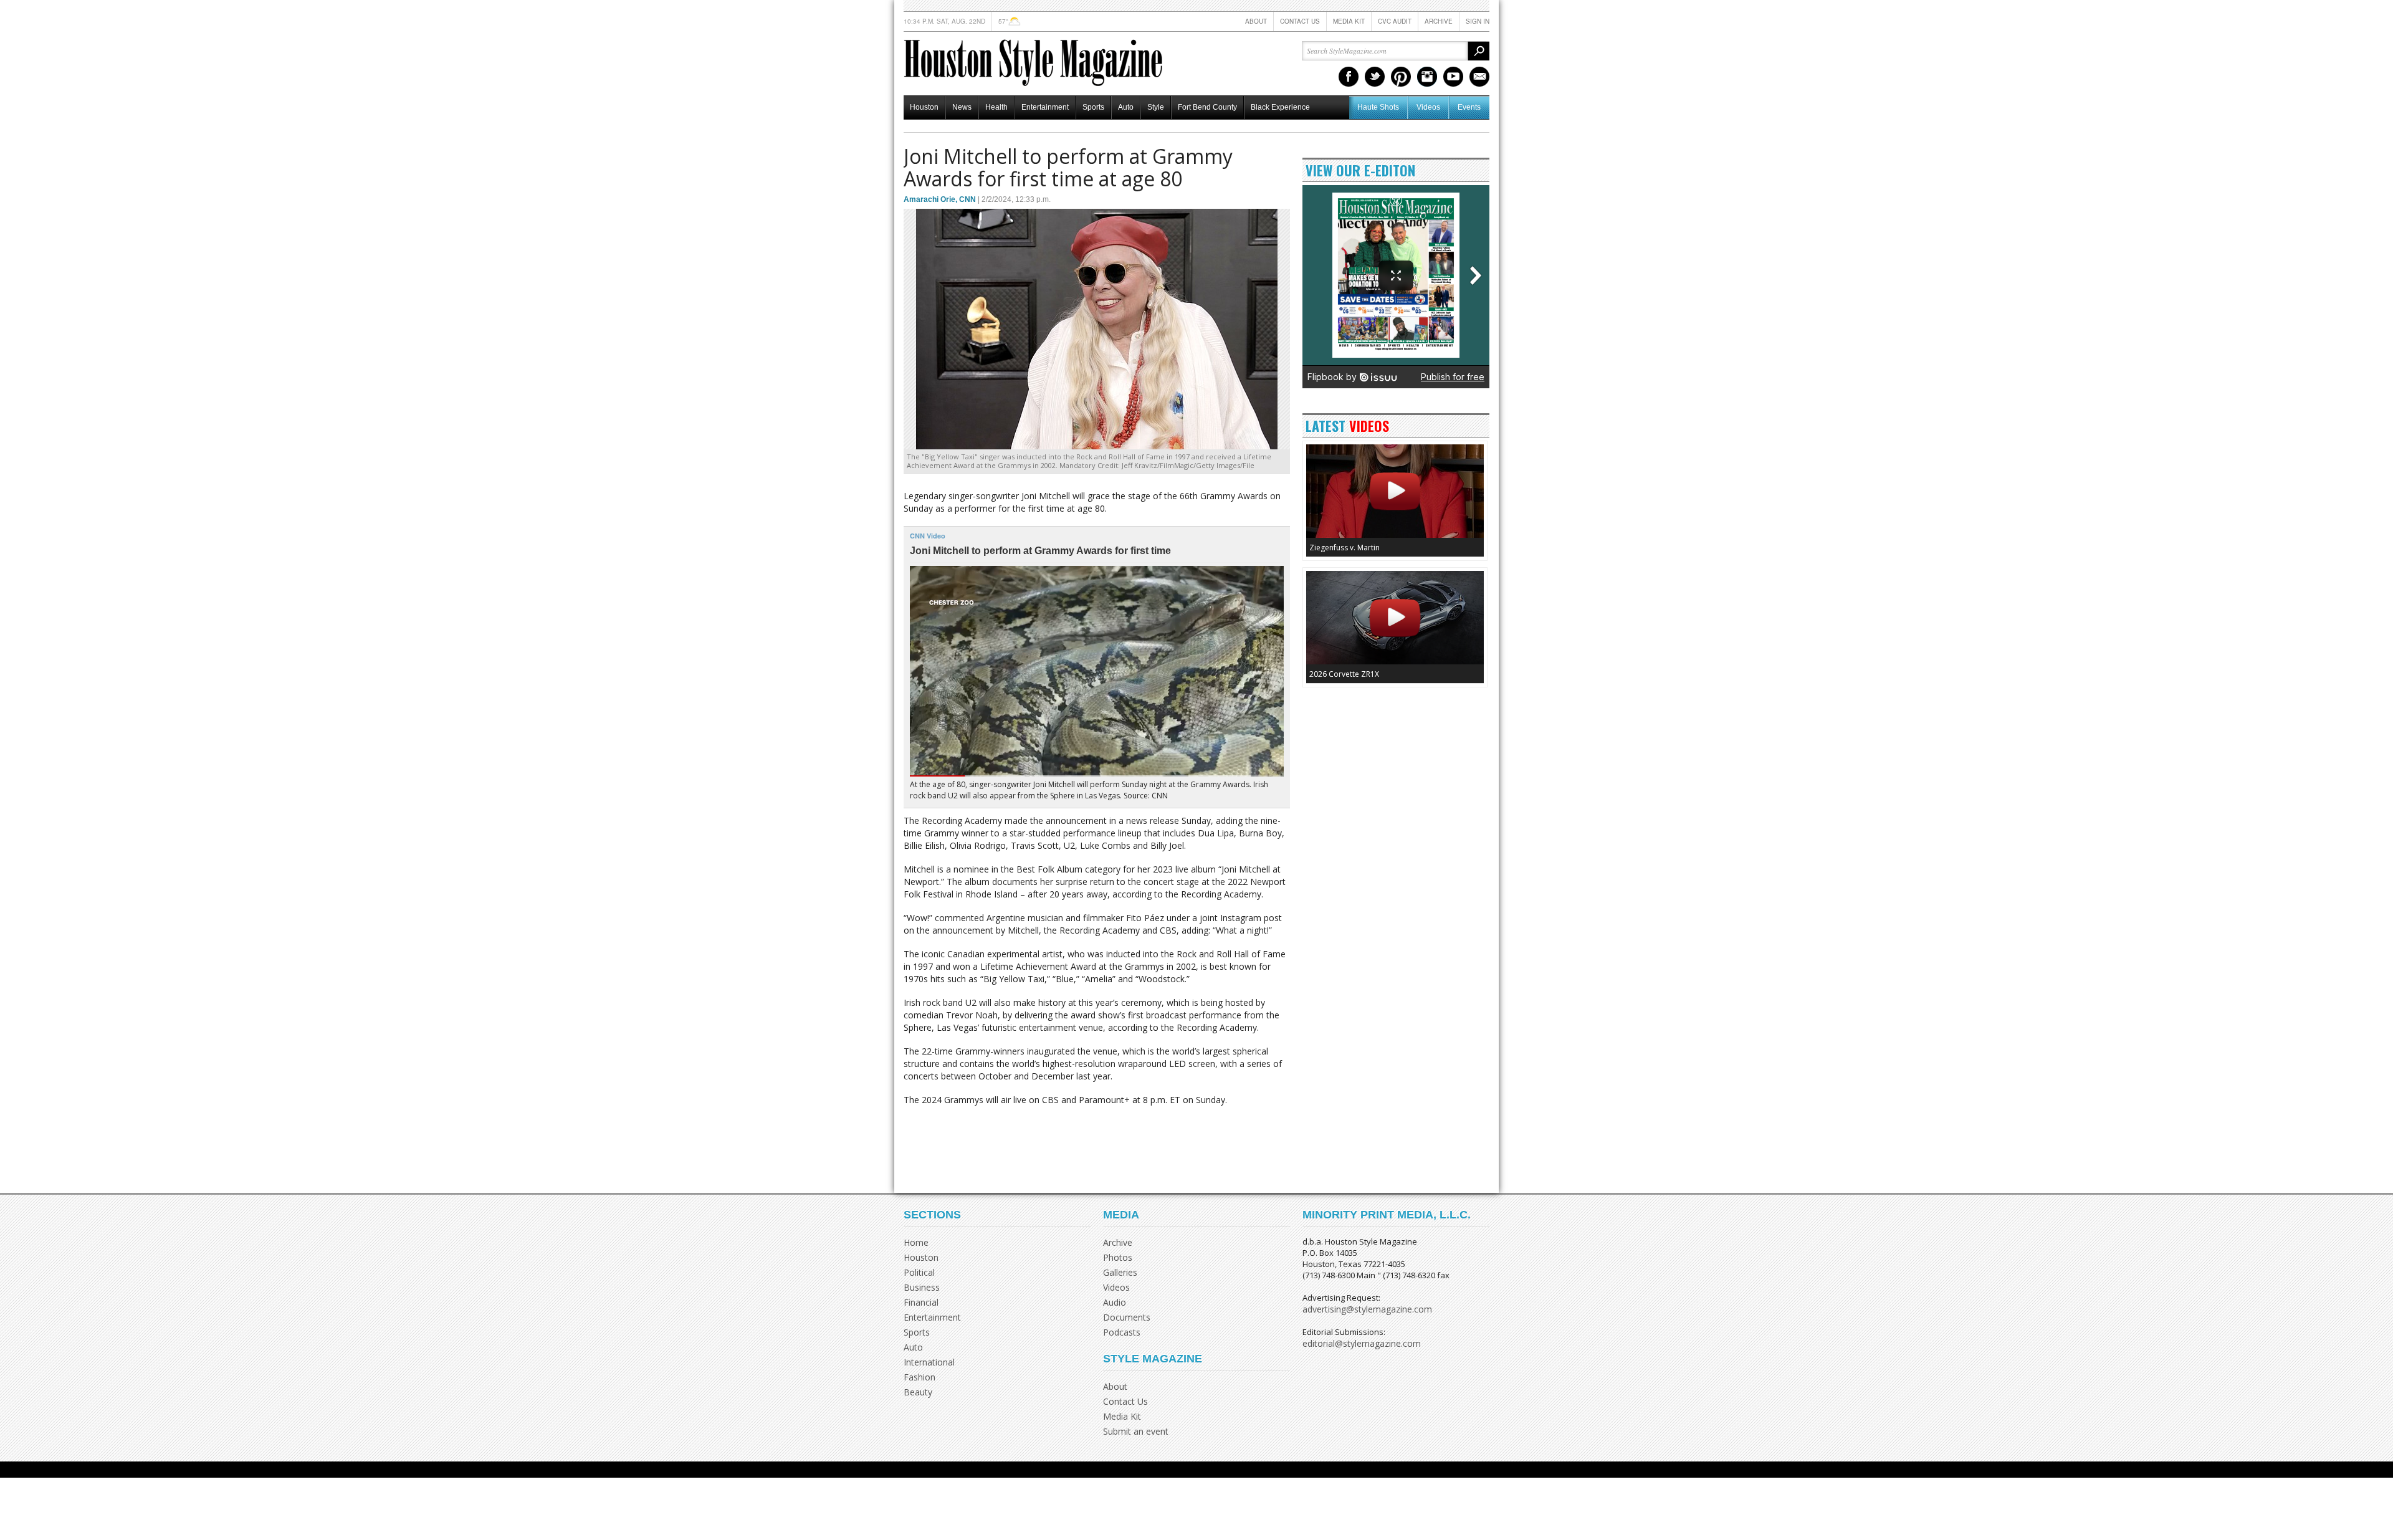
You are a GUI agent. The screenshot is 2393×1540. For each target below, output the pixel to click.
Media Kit (1349, 21)
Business (922, 1287)
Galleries (1120, 1272)
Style (1156, 107)
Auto (1126, 107)
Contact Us (1300, 21)
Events (1469, 107)
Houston (924, 107)
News (962, 107)
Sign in (1478, 21)
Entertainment (1045, 107)
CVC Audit (1395, 21)
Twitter (1375, 77)
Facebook (1349, 77)
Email (1479, 77)
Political (919, 1272)
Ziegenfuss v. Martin (1345, 548)
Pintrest (1401, 77)
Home (916, 1242)
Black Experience (1280, 107)
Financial (921, 1302)
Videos (1428, 107)
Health (996, 107)
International (929, 1362)
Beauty (918, 1392)
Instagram (1427, 77)
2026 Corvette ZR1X (1344, 674)
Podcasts (1122, 1332)
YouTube (1453, 77)
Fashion (919, 1377)
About (1256, 21)
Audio (1115, 1302)
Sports (1093, 107)
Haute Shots (1378, 107)
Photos (1118, 1257)
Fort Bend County (1207, 107)
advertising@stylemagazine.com (1367, 1309)
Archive (1439, 21)
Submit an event (1136, 1431)
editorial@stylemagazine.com (1362, 1343)
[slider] (1097, 776)
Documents (1127, 1317)
